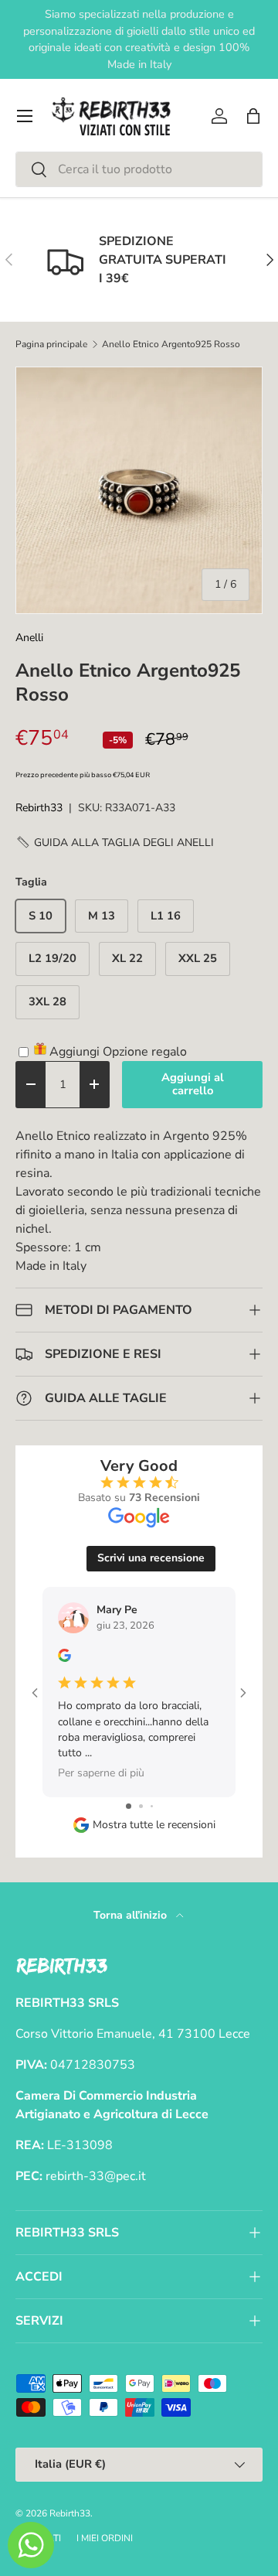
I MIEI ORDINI (105, 2538)
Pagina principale (51, 344)
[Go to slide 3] (152, 1806)
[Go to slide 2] (141, 1806)
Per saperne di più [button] (101, 1773)
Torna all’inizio (132, 1915)
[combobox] (139, 169)
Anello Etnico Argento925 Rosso (171, 344)
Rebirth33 (39, 808)
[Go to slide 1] (129, 1806)
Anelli (29, 638)
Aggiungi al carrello (193, 1084)
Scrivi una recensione (151, 1558)
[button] (253, 116)
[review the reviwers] (64, 1658)
